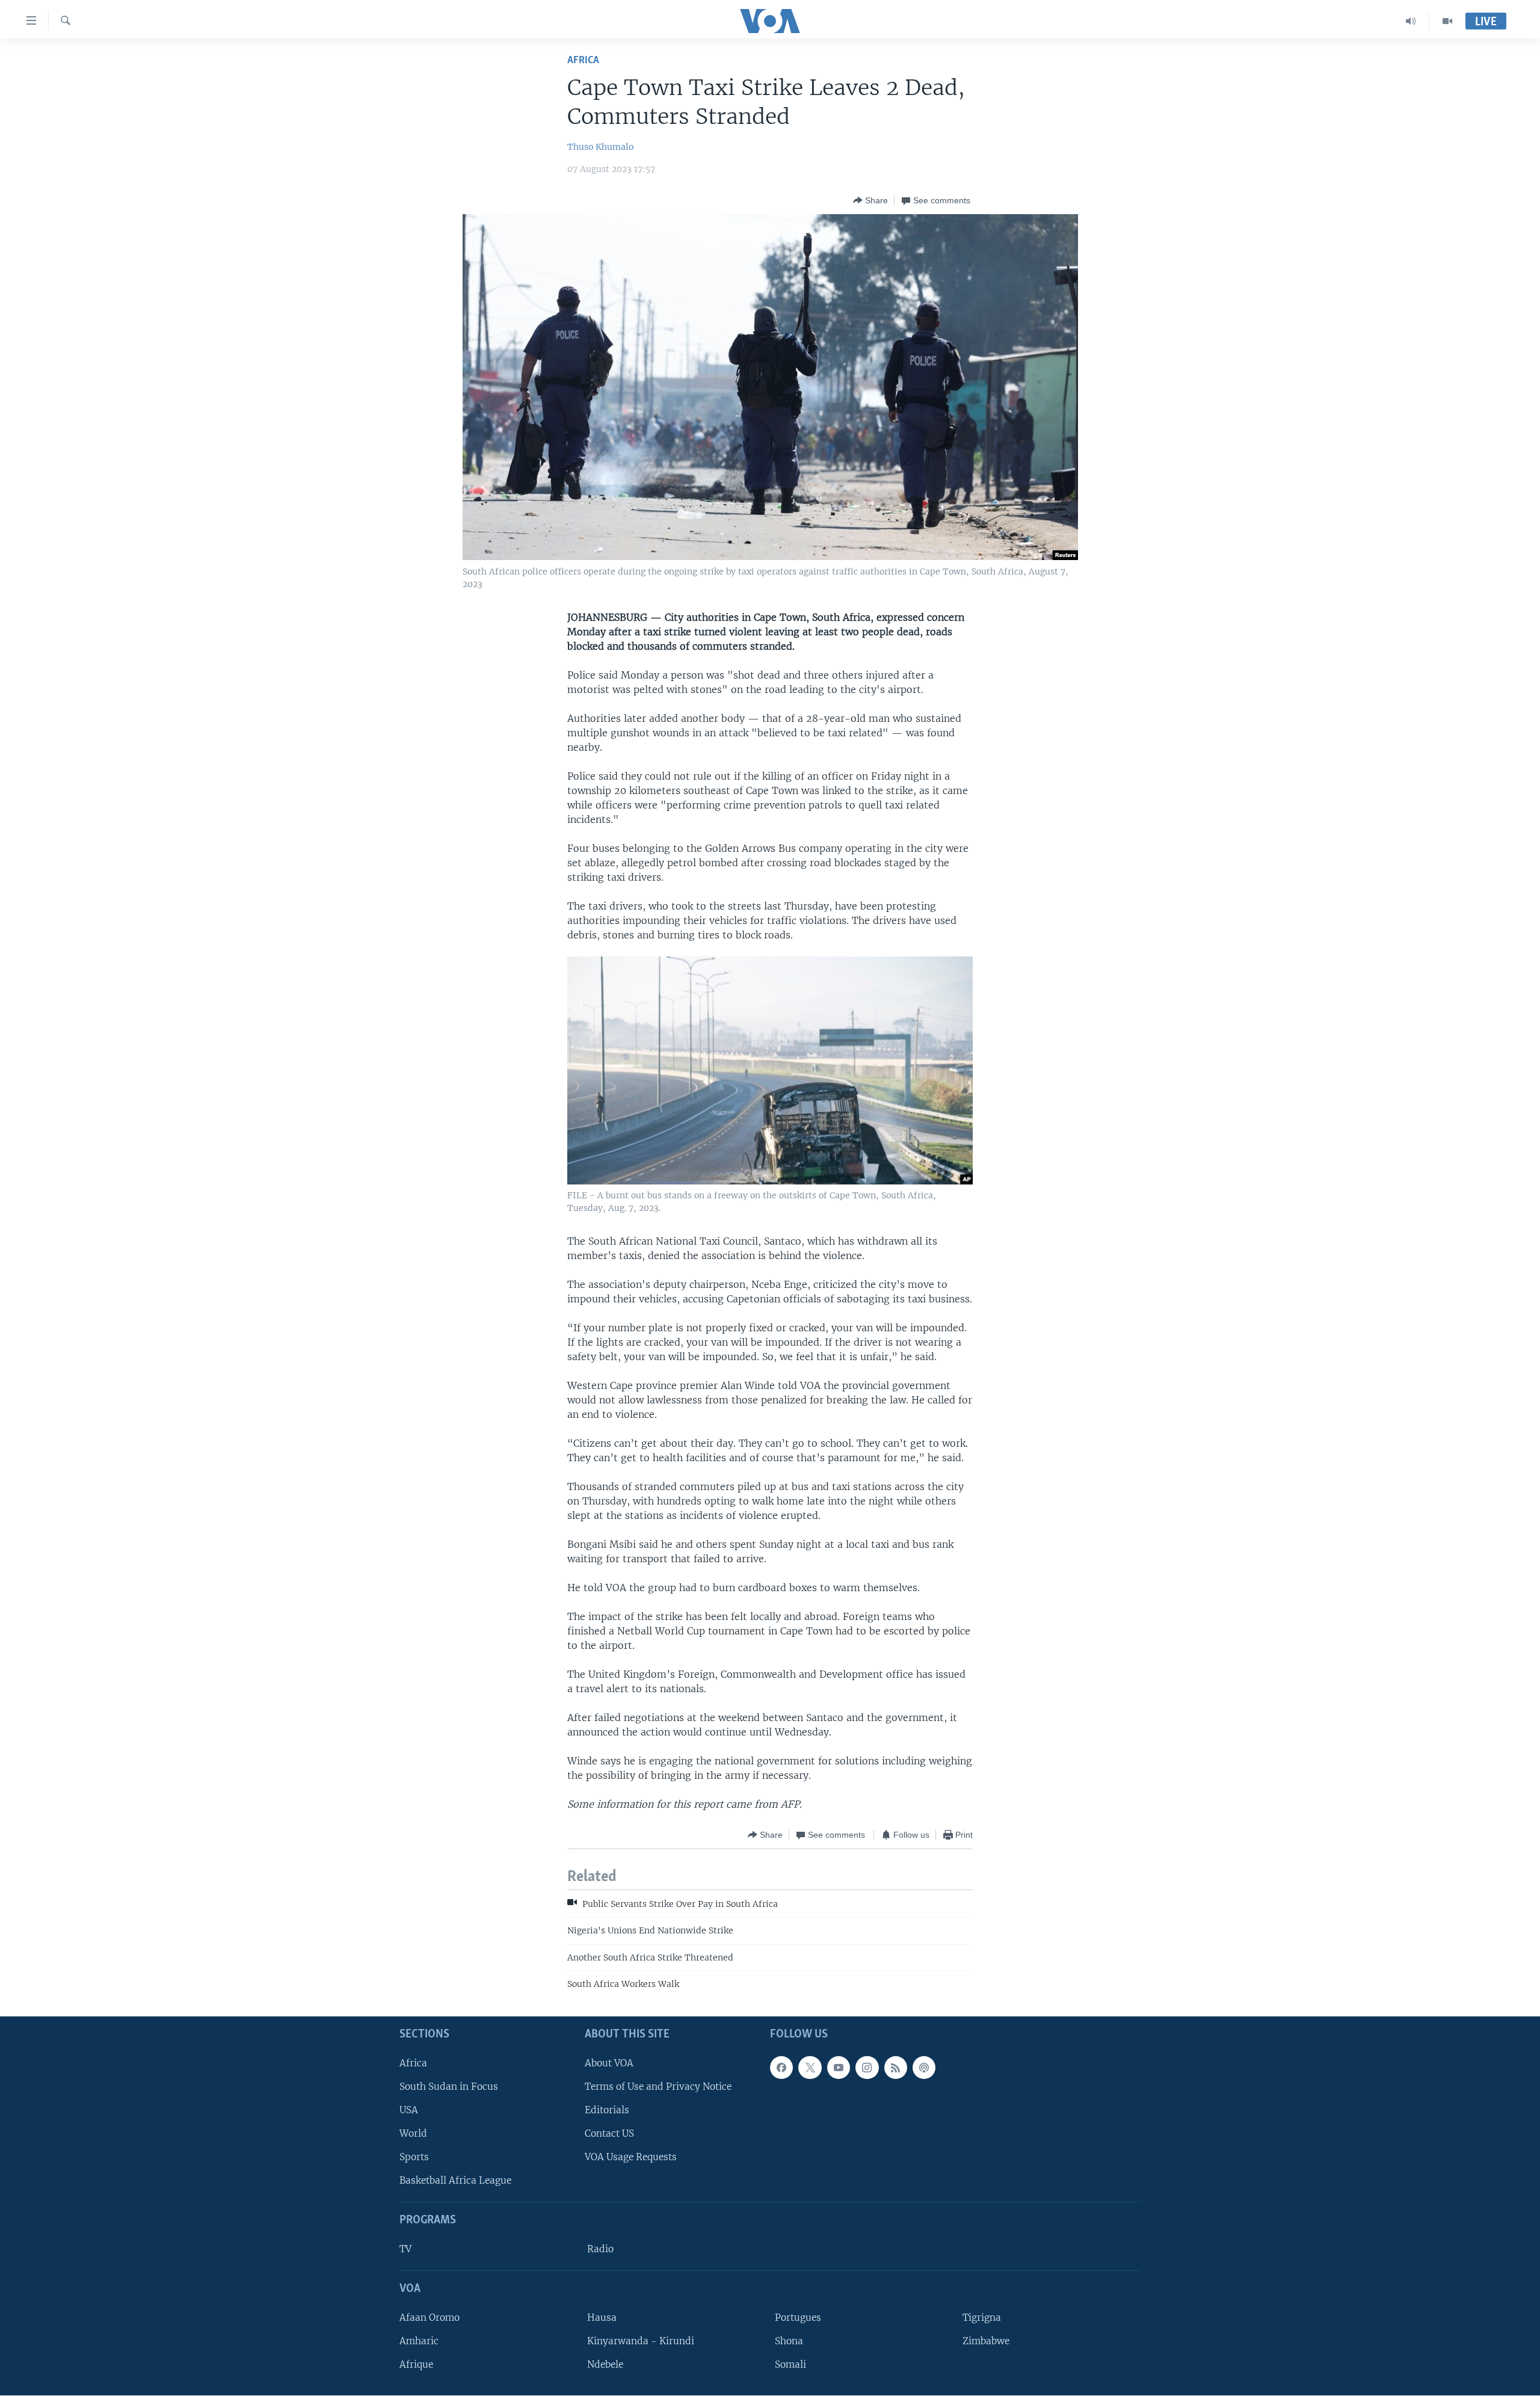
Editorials (607, 2110)
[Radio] (1411, 21)
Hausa (602, 2317)
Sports (414, 2157)
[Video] (1447, 21)
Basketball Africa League (455, 2181)
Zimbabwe (986, 2341)
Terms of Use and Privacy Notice (658, 2086)
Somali (790, 2364)
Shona (789, 2341)
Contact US (609, 2133)
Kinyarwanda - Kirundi (641, 2341)
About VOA (609, 2063)
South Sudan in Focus (449, 2086)
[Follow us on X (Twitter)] (810, 2068)
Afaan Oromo (430, 2317)
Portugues (798, 2317)
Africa (583, 60)
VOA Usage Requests (631, 2157)
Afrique (416, 2364)
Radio (600, 2249)
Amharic (419, 2341)
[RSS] (896, 2068)
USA (409, 2110)
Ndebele (605, 2364)
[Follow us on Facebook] (781, 2068)
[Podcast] (924, 2068)
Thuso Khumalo (600, 147)
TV (405, 2249)
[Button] (870, 200)
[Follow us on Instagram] (867, 2068)
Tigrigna (982, 2317)
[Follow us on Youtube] (839, 2068)
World (413, 2133)
